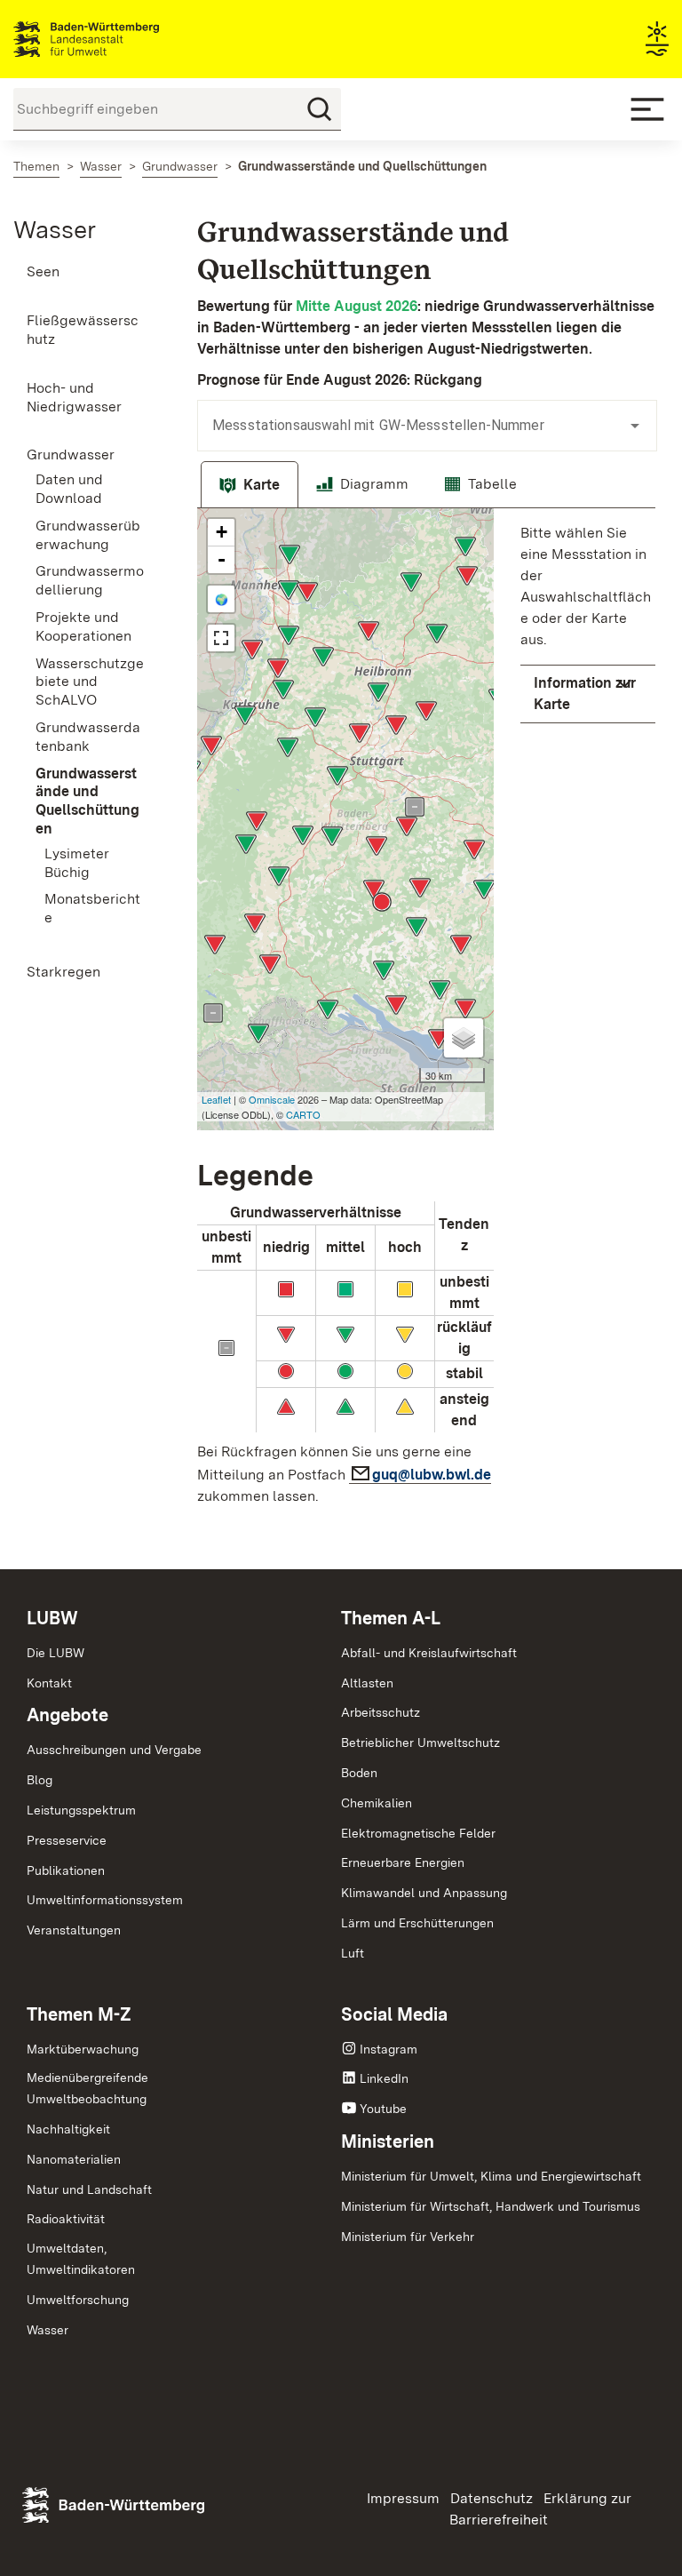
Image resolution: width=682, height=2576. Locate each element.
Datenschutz (492, 2498)
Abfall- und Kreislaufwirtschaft (429, 1653)
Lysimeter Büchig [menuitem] (77, 863)
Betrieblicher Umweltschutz (420, 1743)
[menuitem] (85, 272)
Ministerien (388, 2141)
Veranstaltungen (74, 1930)
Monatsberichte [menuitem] (92, 908)
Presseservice (67, 1840)
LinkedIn (384, 2078)
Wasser (55, 229)
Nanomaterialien (74, 2159)
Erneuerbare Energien (403, 1862)
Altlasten (367, 1683)
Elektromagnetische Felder (418, 1833)
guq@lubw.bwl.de (432, 1475)
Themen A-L (391, 1618)
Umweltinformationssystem (105, 1900)
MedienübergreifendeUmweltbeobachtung (87, 2088)
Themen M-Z (79, 2014)
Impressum (403, 2498)
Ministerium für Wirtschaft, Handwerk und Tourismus (491, 2206)
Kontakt (49, 1683)
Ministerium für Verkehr (408, 2237)
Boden (359, 1773)
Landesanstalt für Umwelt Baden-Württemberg (118, 39)
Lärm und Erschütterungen (417, 1923)
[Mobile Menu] (647, 109)
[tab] (250, 485)
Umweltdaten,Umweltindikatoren (81, 2259)
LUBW (52, 1618)
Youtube (383, 2109)
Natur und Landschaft (89, 2189)
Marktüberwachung (83, 2049)
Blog (40, 1780)
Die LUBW (56, 1653)
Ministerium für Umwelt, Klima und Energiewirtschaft (491, 2176)
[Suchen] (320, 109)
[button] (588, 694)
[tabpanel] (426, 1012)
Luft (353, 1953)
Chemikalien (377, 1803)
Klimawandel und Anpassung (424, 1893)
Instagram (389, 2049)
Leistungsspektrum (81, 1810)
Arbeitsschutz (381, 1712)
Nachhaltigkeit (68, 2129)
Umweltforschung (78, 2300)
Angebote (67, 1715)
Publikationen (66, 1870)
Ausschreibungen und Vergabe (114, 1750)
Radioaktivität (66, 2219)
